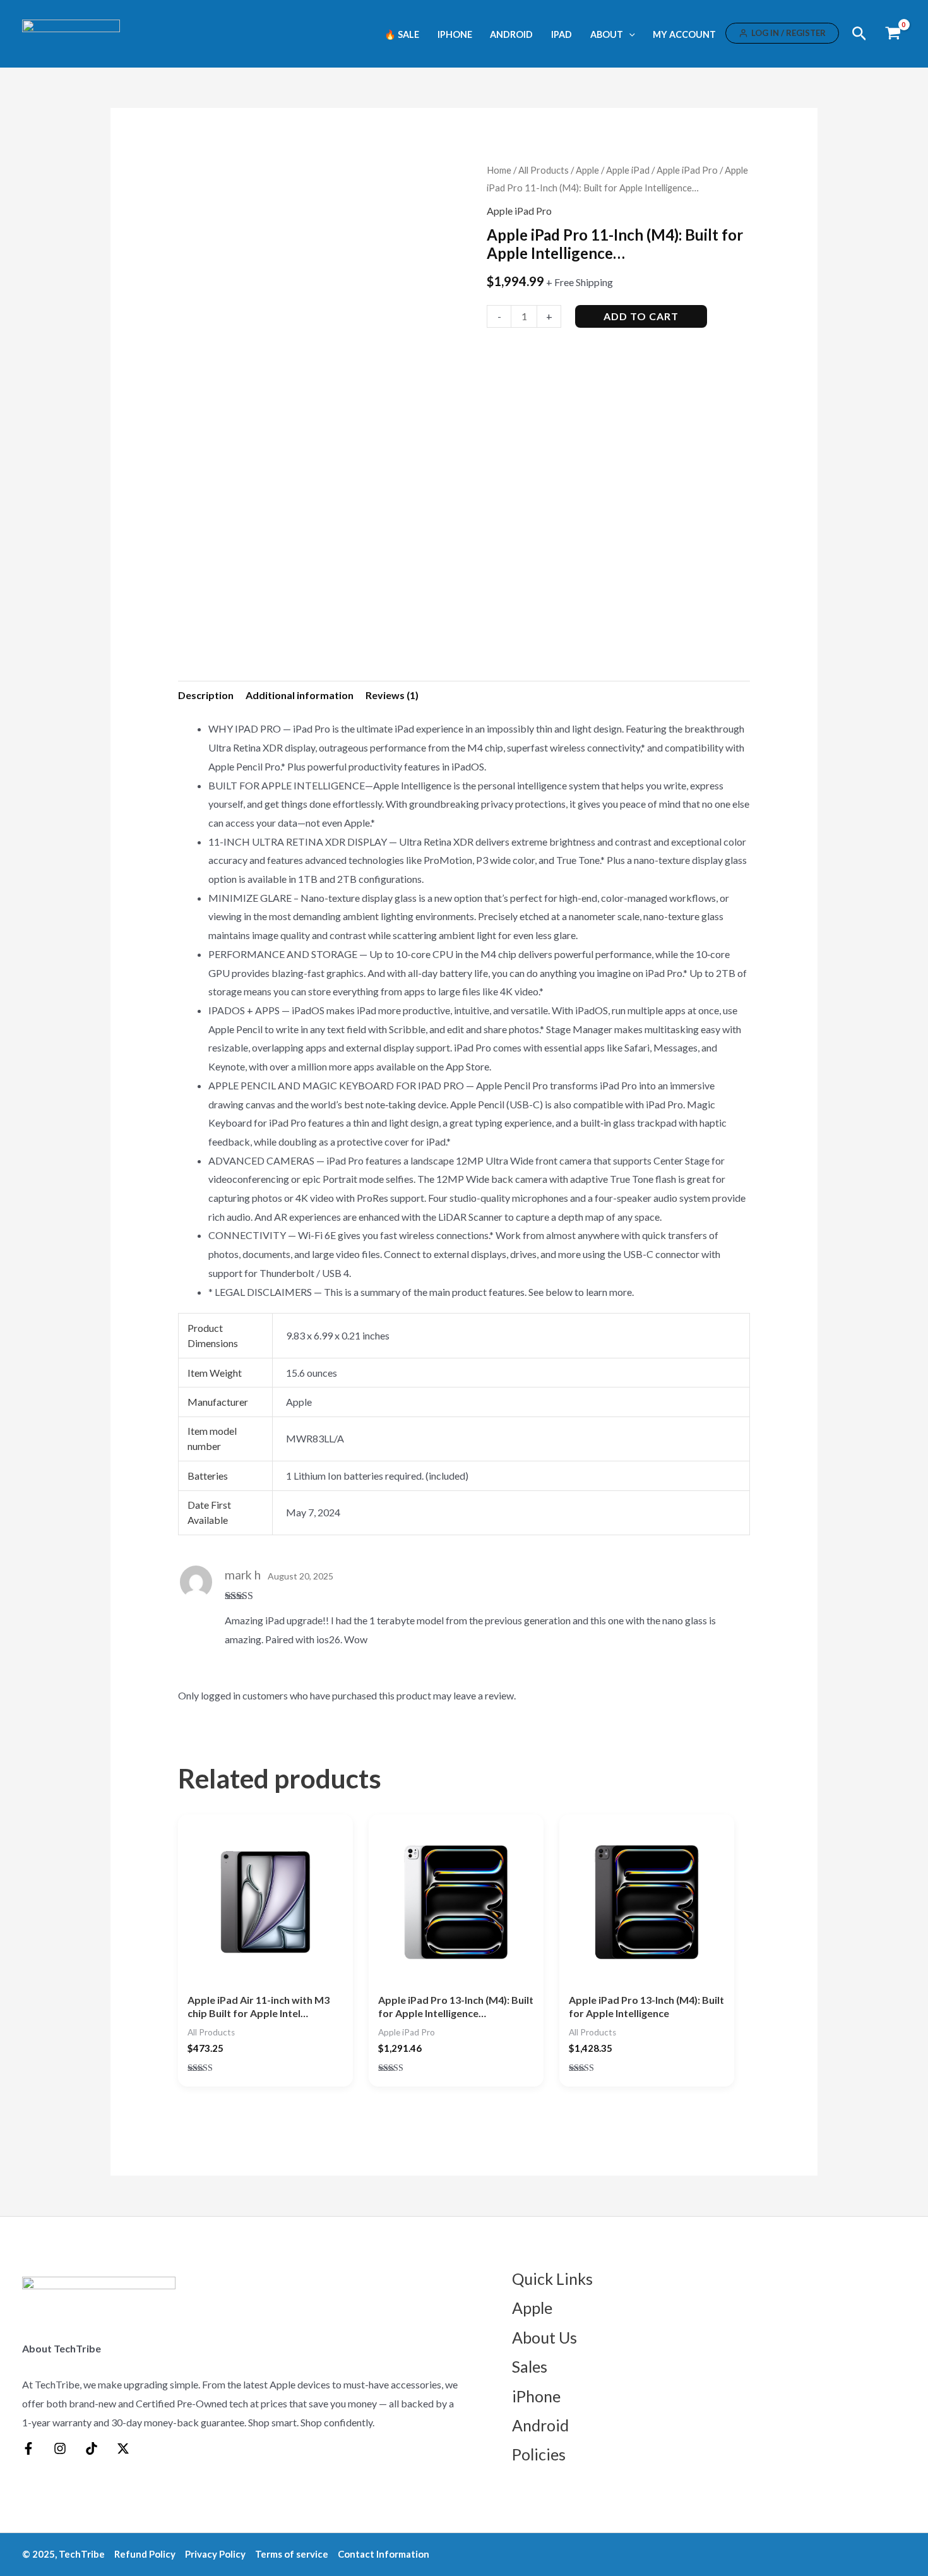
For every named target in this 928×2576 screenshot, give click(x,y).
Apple (587, 170)
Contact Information (384, 2554)
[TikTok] (92, 2448)
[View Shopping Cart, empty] (893, 34)
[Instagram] (60, 2448)
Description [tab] (206, 695)
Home (499, 170)
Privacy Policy (215, 2554)
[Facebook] (28, 2448)
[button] (629, 34)
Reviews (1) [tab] (392, 695)
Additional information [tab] (300, 695)
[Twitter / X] (123, 2448)
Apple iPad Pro (687, 170)
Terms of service (292, 2554)
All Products (544, 170)
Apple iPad (628, 170)
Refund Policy (145, 2554)
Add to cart (641, 316)
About (607, 35)
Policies (539, 2454)
